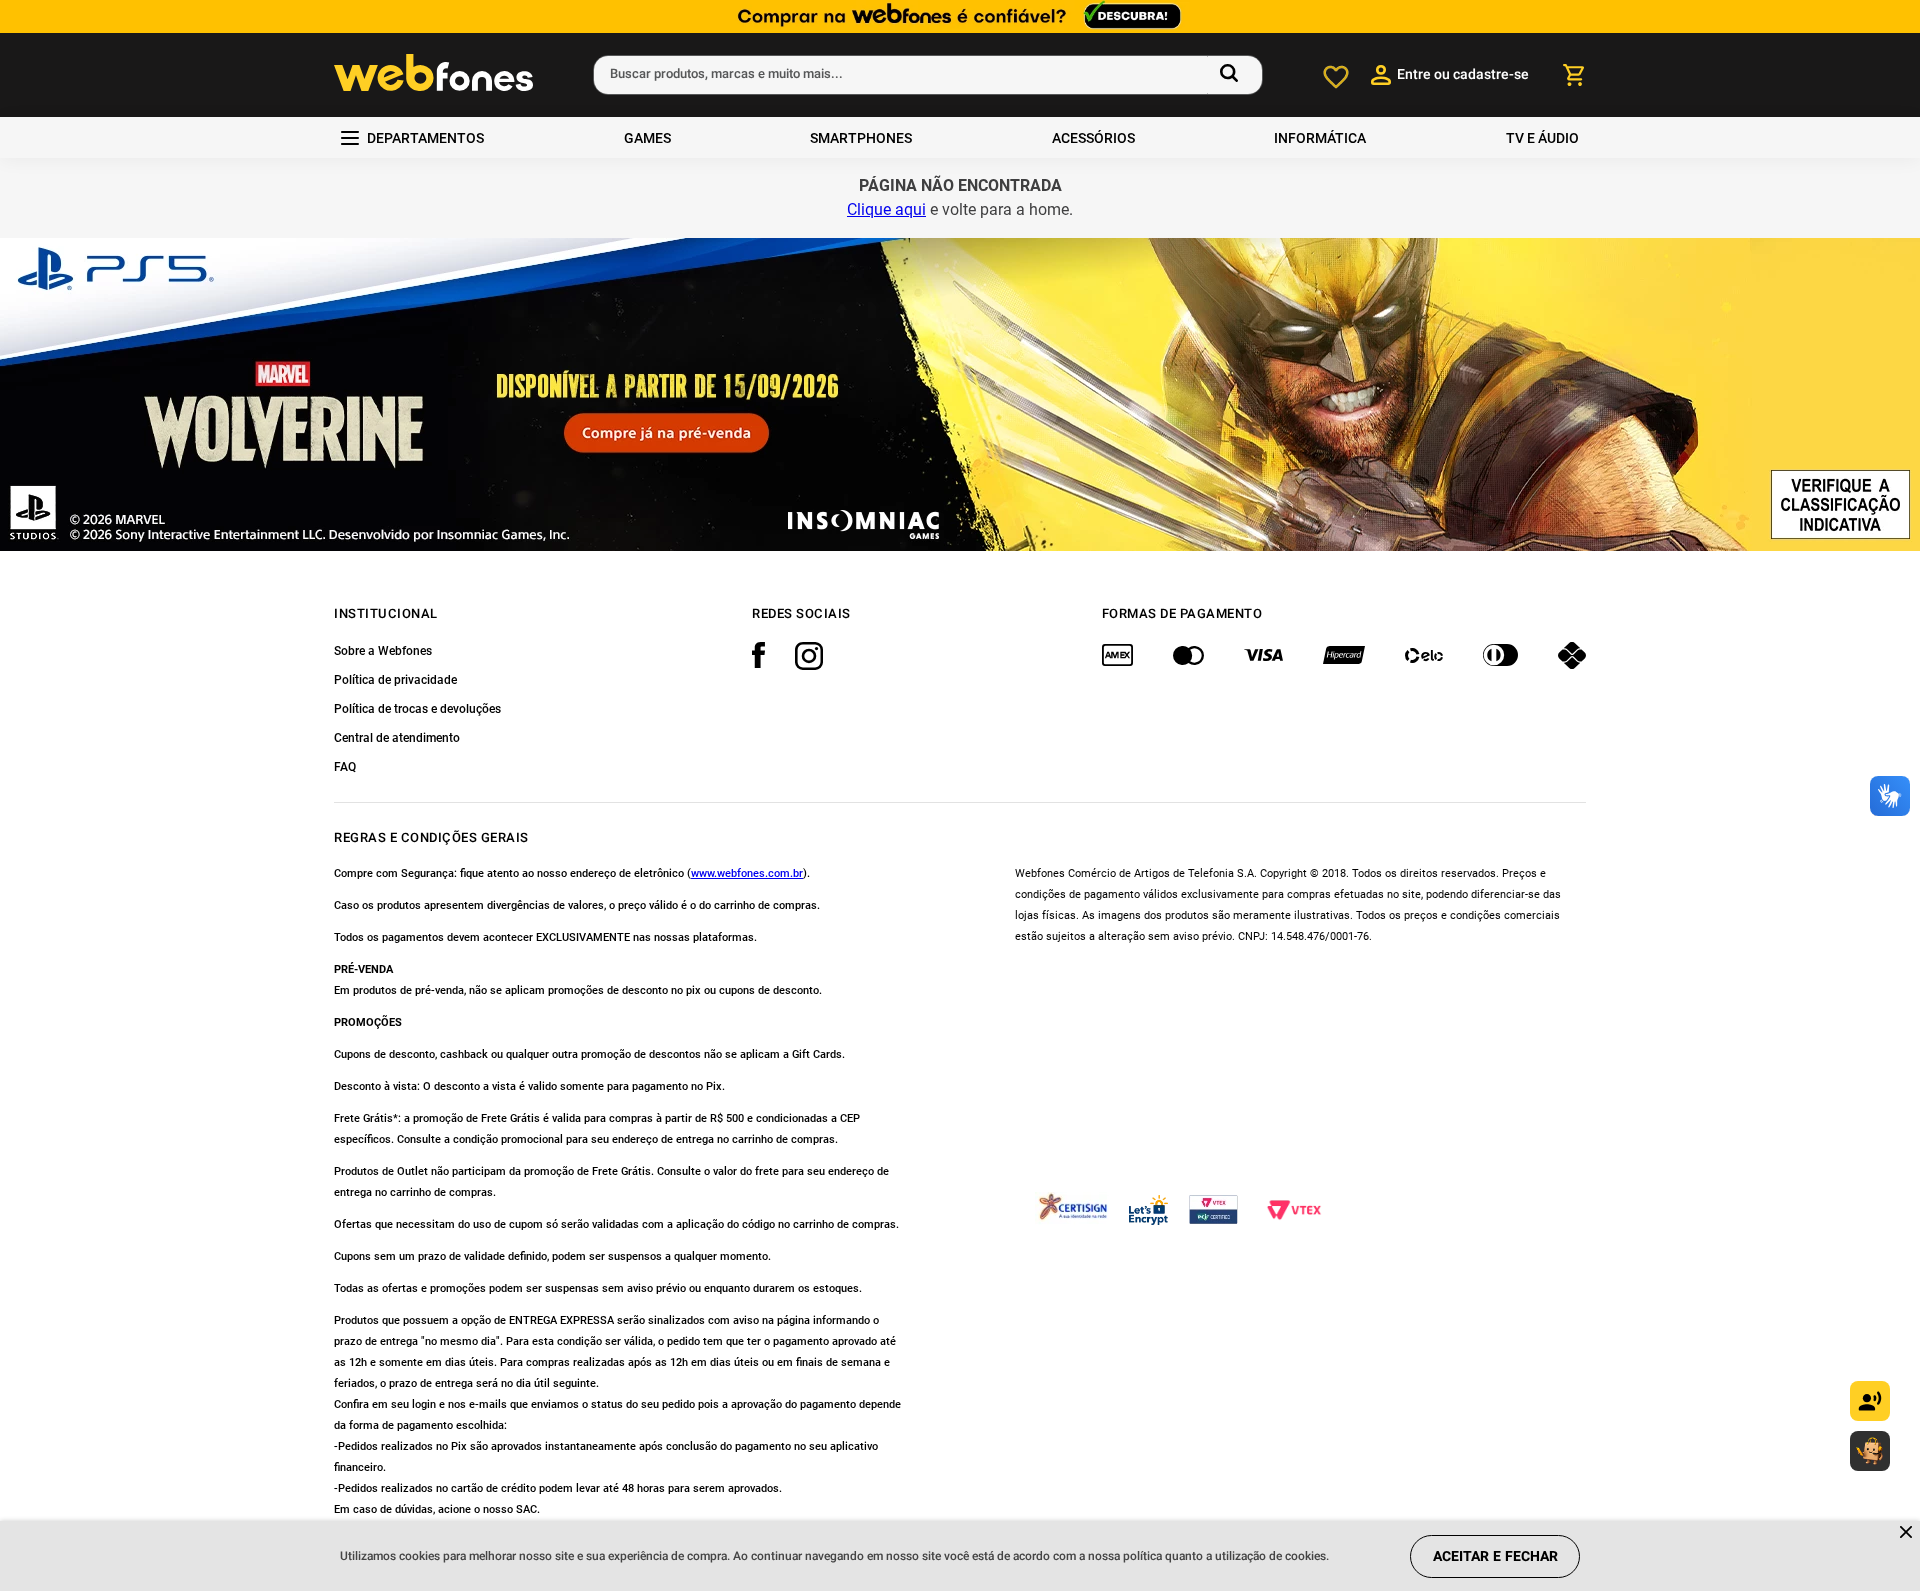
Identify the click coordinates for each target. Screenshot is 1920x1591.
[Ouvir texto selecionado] (1870, 1401)
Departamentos (425, 138)
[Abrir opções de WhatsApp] (1870, 1451)
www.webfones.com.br (747, 873)
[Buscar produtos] (1233, 75)
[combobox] (928, 75)
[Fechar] (1907, 1533)
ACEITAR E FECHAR (1495, 1556)
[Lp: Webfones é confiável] (960, 16)
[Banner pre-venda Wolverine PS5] (960, 394)
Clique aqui (886, 209)
